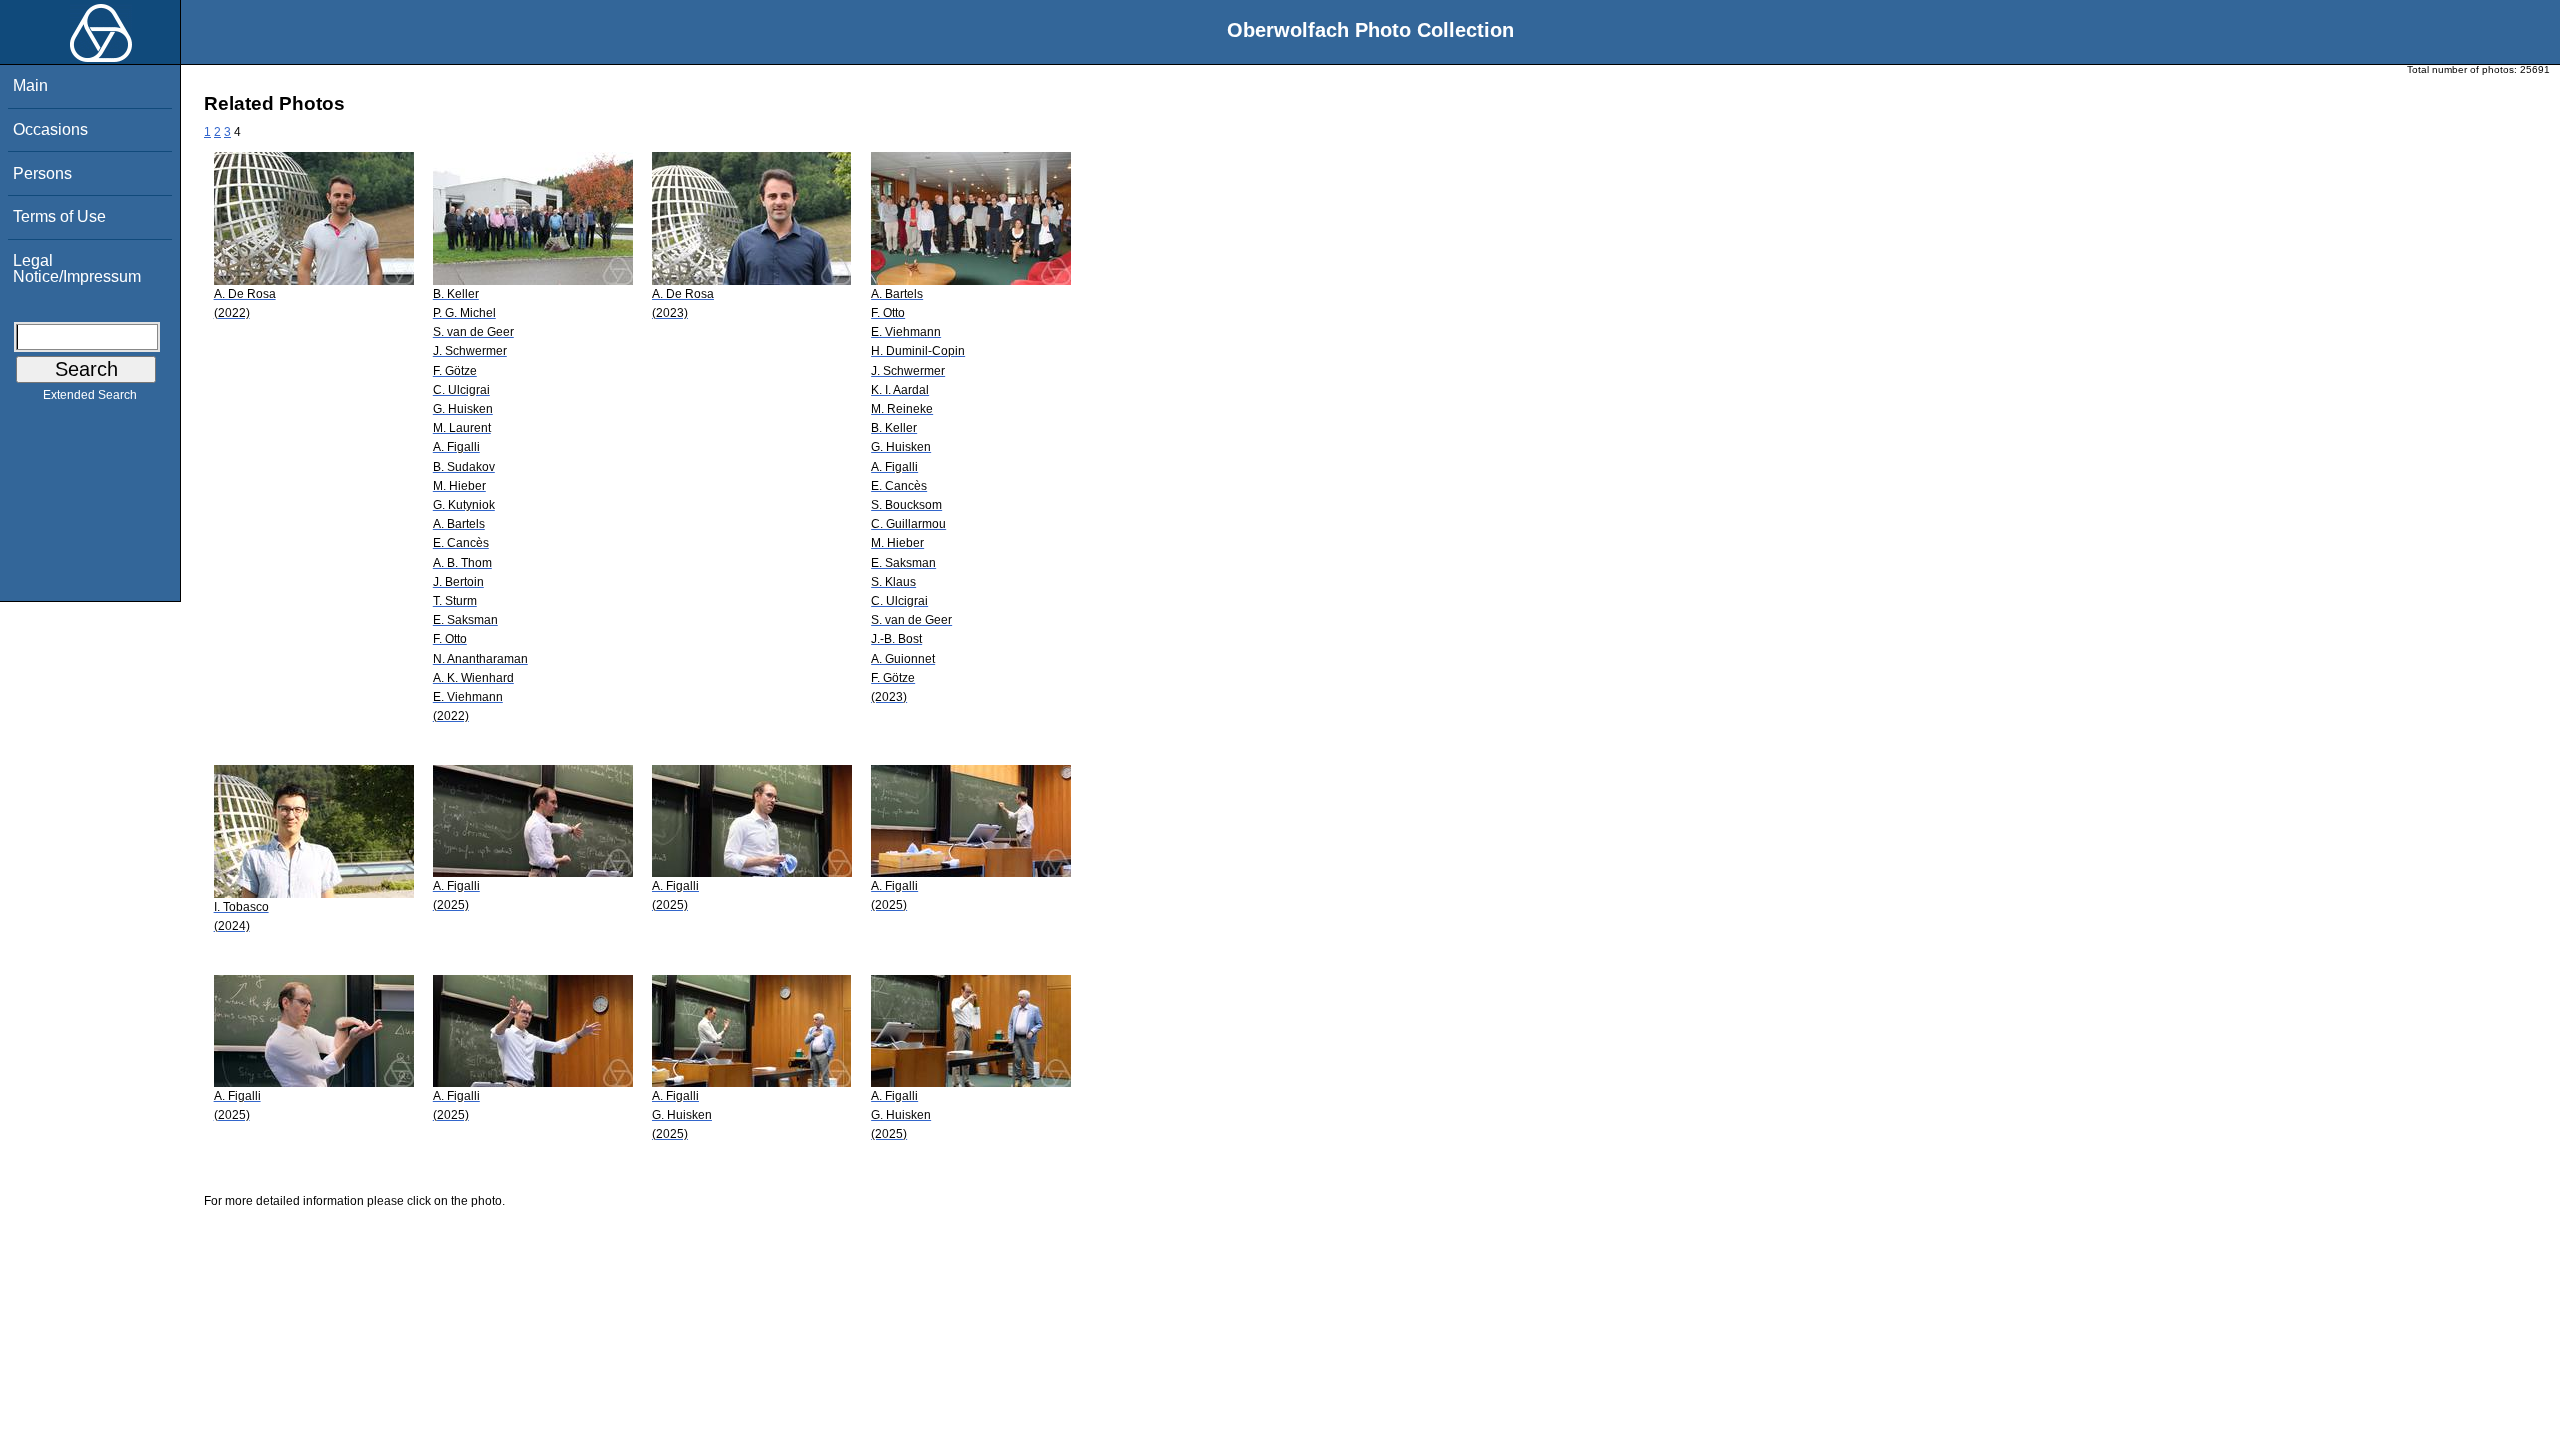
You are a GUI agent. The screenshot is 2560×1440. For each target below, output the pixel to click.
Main (30, 85)
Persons (42, 173)
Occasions (50, 129)
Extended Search (90, 395)
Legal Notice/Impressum (77, 268)
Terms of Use (59, 216)
